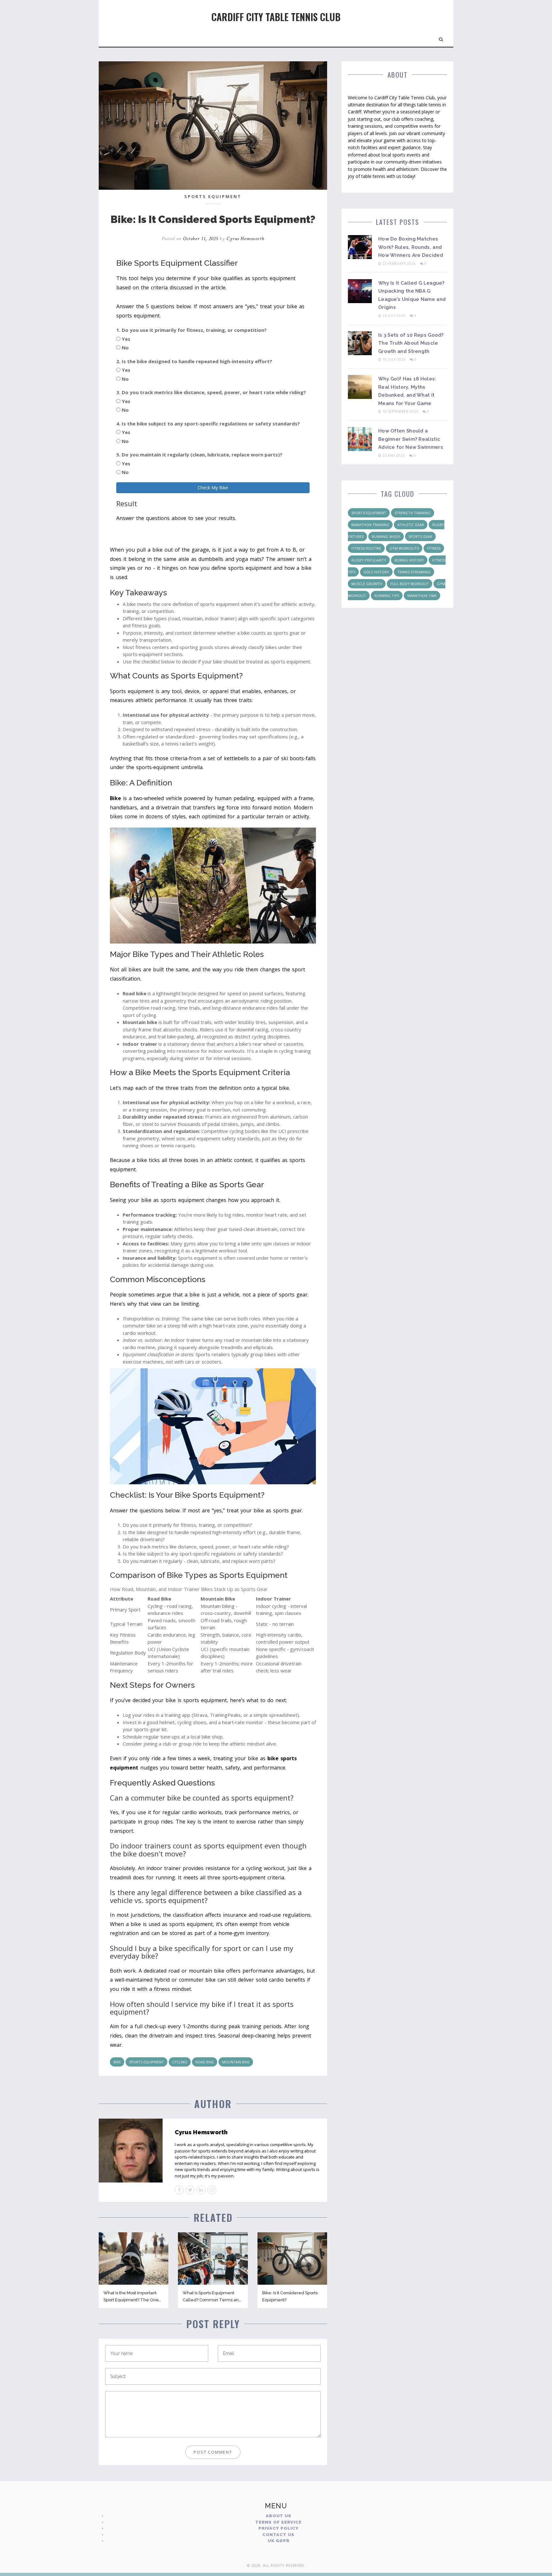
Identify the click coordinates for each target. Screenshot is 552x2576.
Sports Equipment (213, 196)
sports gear (420, 536)
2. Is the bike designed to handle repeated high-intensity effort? (194, 361)
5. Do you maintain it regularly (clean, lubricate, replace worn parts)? (199, 455)
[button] (441, 38)
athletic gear (411, 525)
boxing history (409, 560)
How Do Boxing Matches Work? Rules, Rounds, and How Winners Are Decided (411, 247)
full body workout (410, 584)
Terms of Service (278, 2522)
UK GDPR (279, 2541)
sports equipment (146, 2062)
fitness (434, 548)
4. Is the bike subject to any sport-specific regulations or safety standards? (208, 424)
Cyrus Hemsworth (245, 239)
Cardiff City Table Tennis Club (276, 17)
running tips (387, 596)
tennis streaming (414, 572)
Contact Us (278, 2535)
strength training (413, 513)
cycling (180, 2062)
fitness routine (366, 548)
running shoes (386, 536)
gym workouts (404, 548)
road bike (205, 2062)
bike (117, 2062)
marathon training (370, 525)
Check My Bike (213, 488)
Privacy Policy (279, 2528)
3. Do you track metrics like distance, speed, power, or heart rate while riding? (211, 392)
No (125, 348)
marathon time (422, 596)
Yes (126, 339)
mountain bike (236, 2062)
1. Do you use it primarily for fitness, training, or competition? (192, 330)
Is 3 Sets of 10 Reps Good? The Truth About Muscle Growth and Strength (411, 343)
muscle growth (367, 584)
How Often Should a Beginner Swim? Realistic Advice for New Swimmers (411, 439)
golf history (376, 572)
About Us (279, 2516)
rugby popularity (369, 560)
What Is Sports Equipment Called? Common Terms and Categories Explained (212, 2300)
